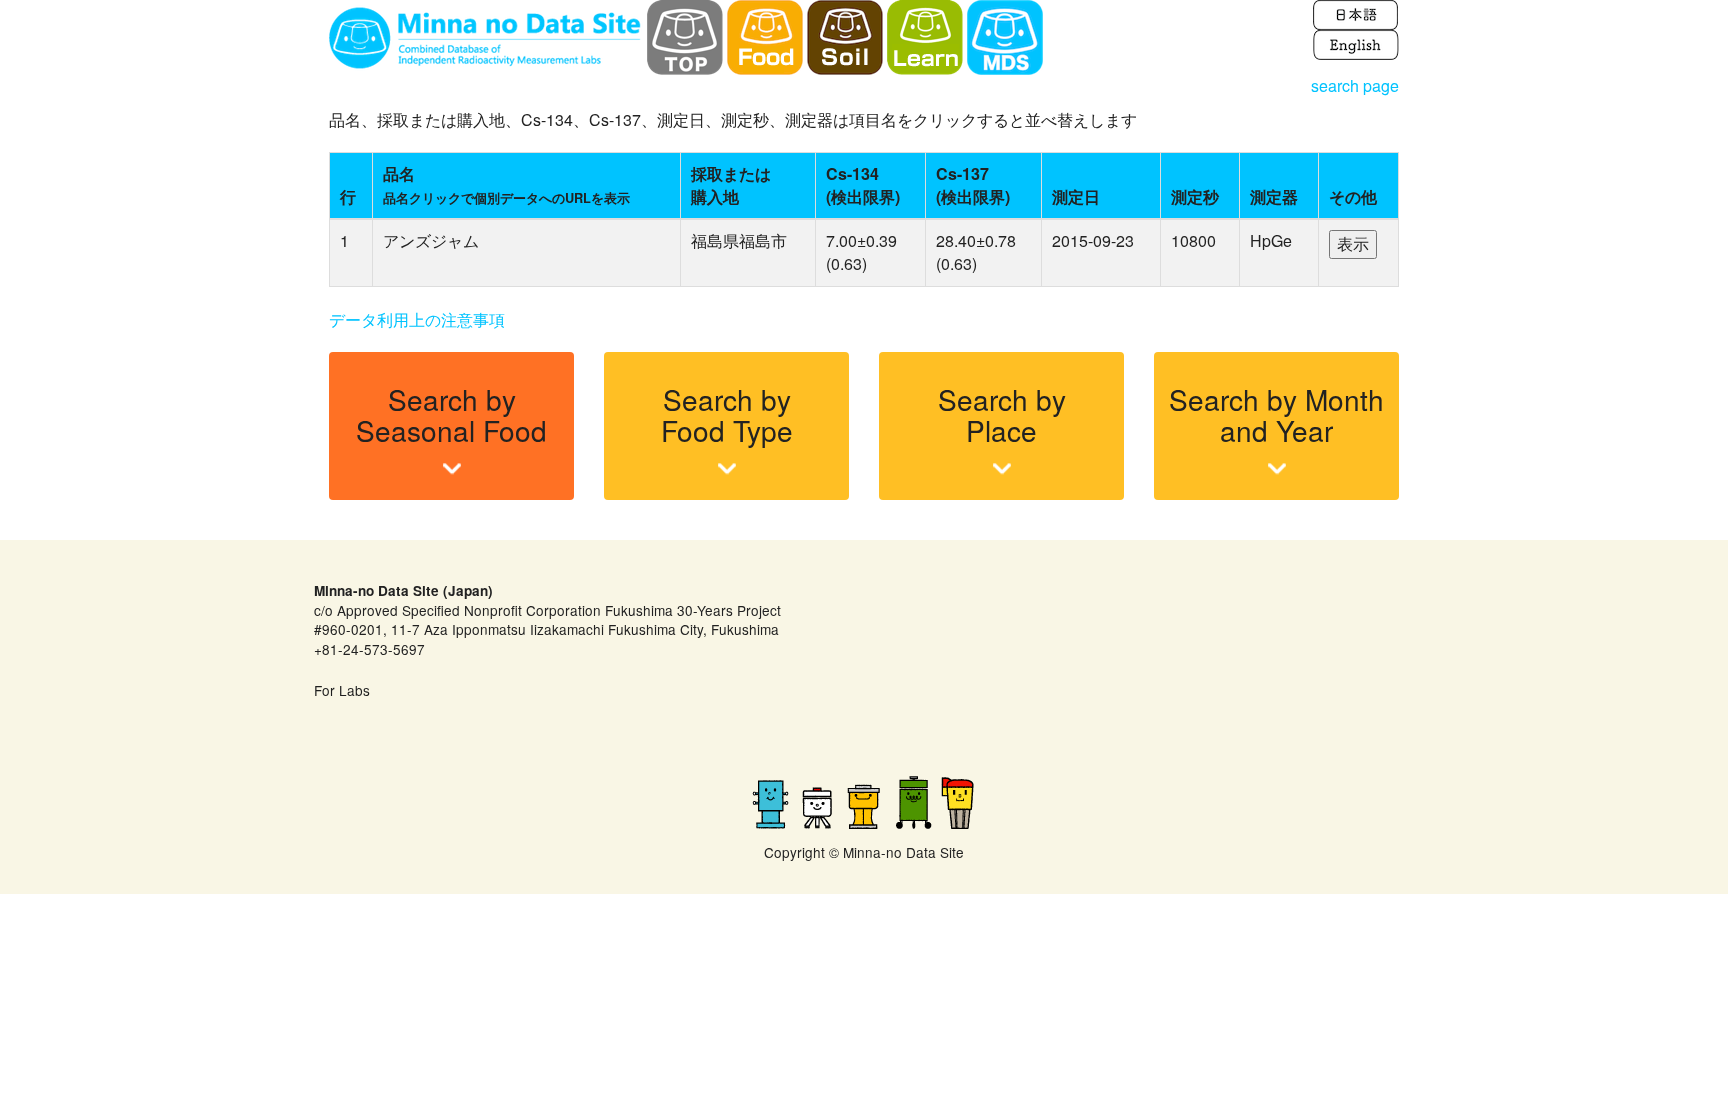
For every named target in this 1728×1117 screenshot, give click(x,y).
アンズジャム (431, 240)
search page (1355, 85)
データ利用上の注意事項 (417, 319)
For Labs (342, 690)
